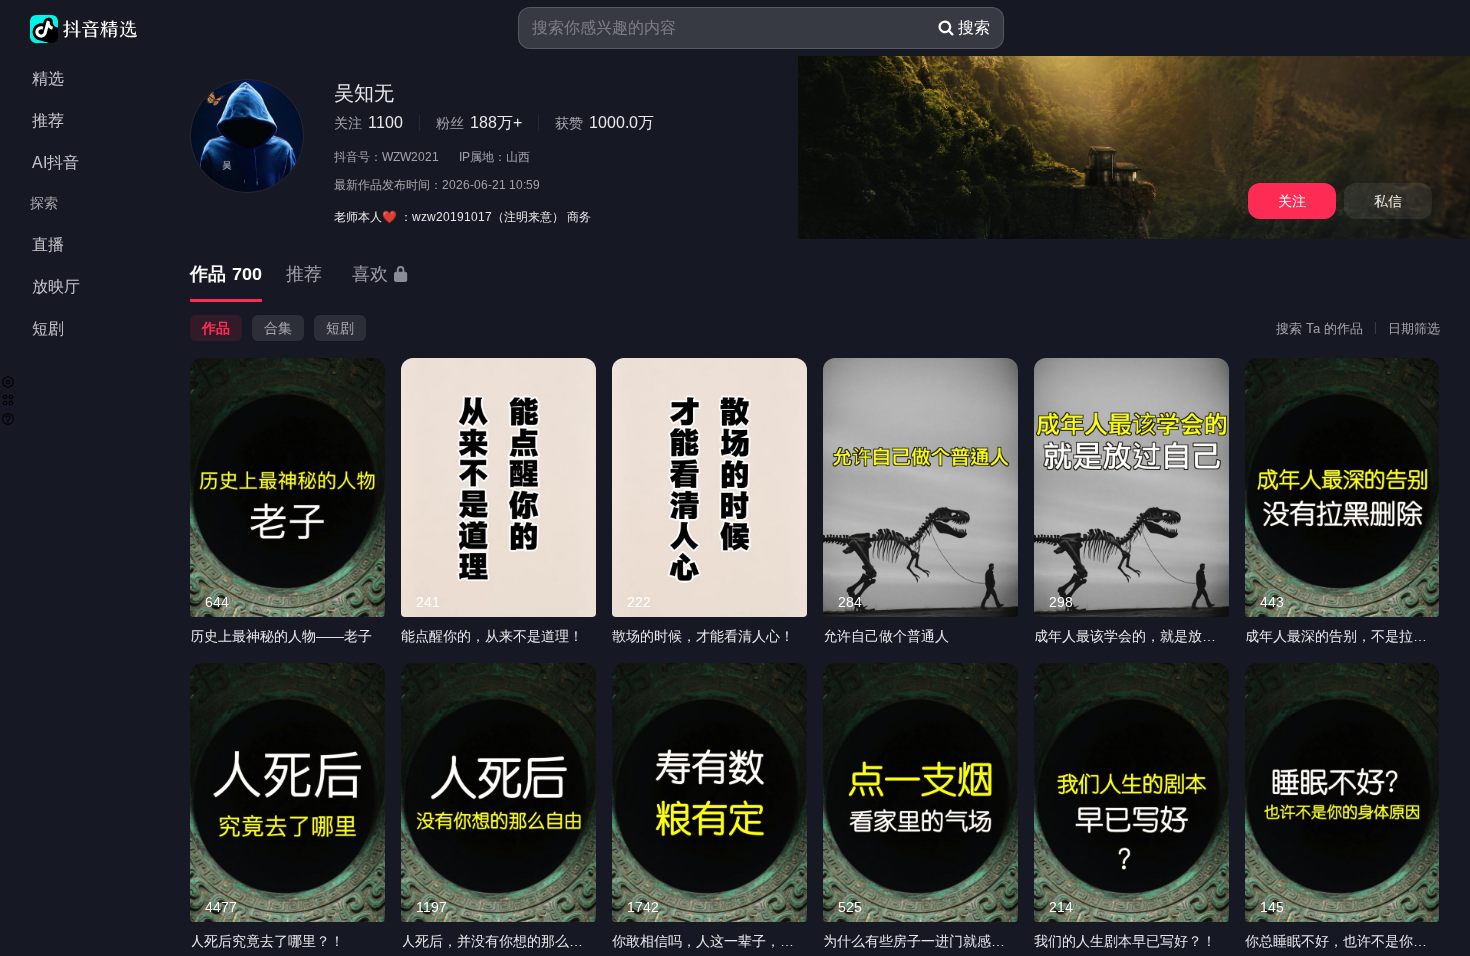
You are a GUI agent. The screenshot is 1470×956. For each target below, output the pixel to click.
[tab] (226, 275)
